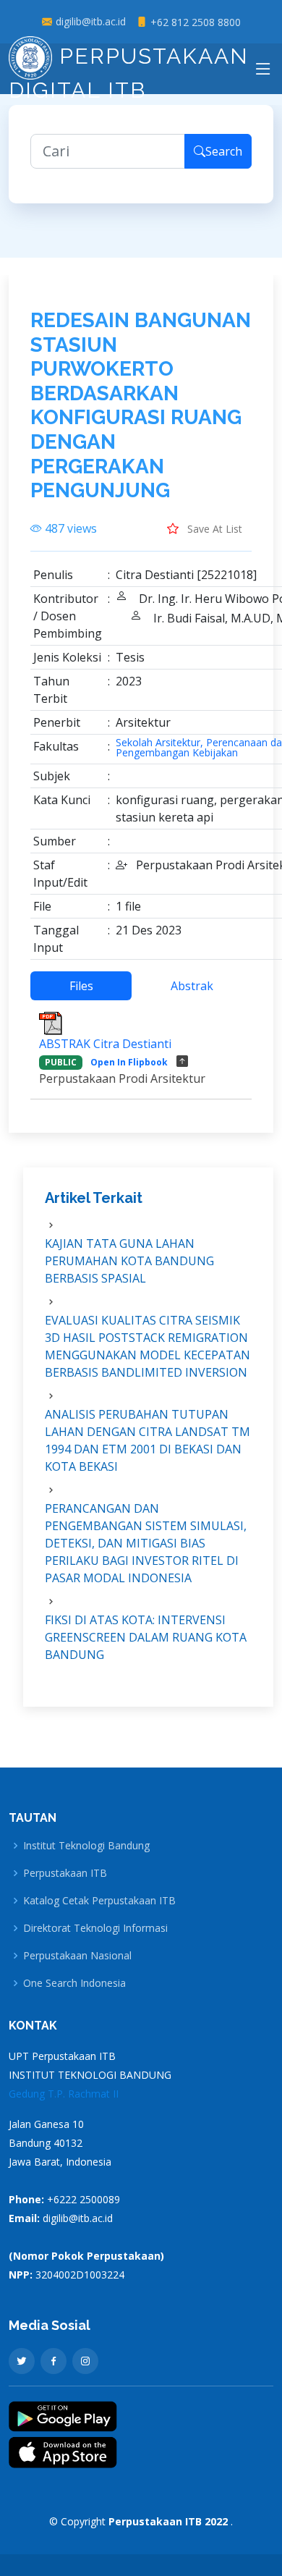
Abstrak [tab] (192, 986)
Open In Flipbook (129, 1062)
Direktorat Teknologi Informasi (95, 1928)
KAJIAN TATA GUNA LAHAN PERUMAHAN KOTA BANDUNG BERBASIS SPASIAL (129, 1261)
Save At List (213, 529)
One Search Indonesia (74, 1983)
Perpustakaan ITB (65, 1873)
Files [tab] (81, 986)
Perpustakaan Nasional (77, 1956)
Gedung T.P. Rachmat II (64, 2094)
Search (224, 151)
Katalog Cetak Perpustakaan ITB (99, 1901)
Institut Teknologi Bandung (86, 1846)
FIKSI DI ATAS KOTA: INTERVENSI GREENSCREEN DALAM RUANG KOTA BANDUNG (146, 1637)
